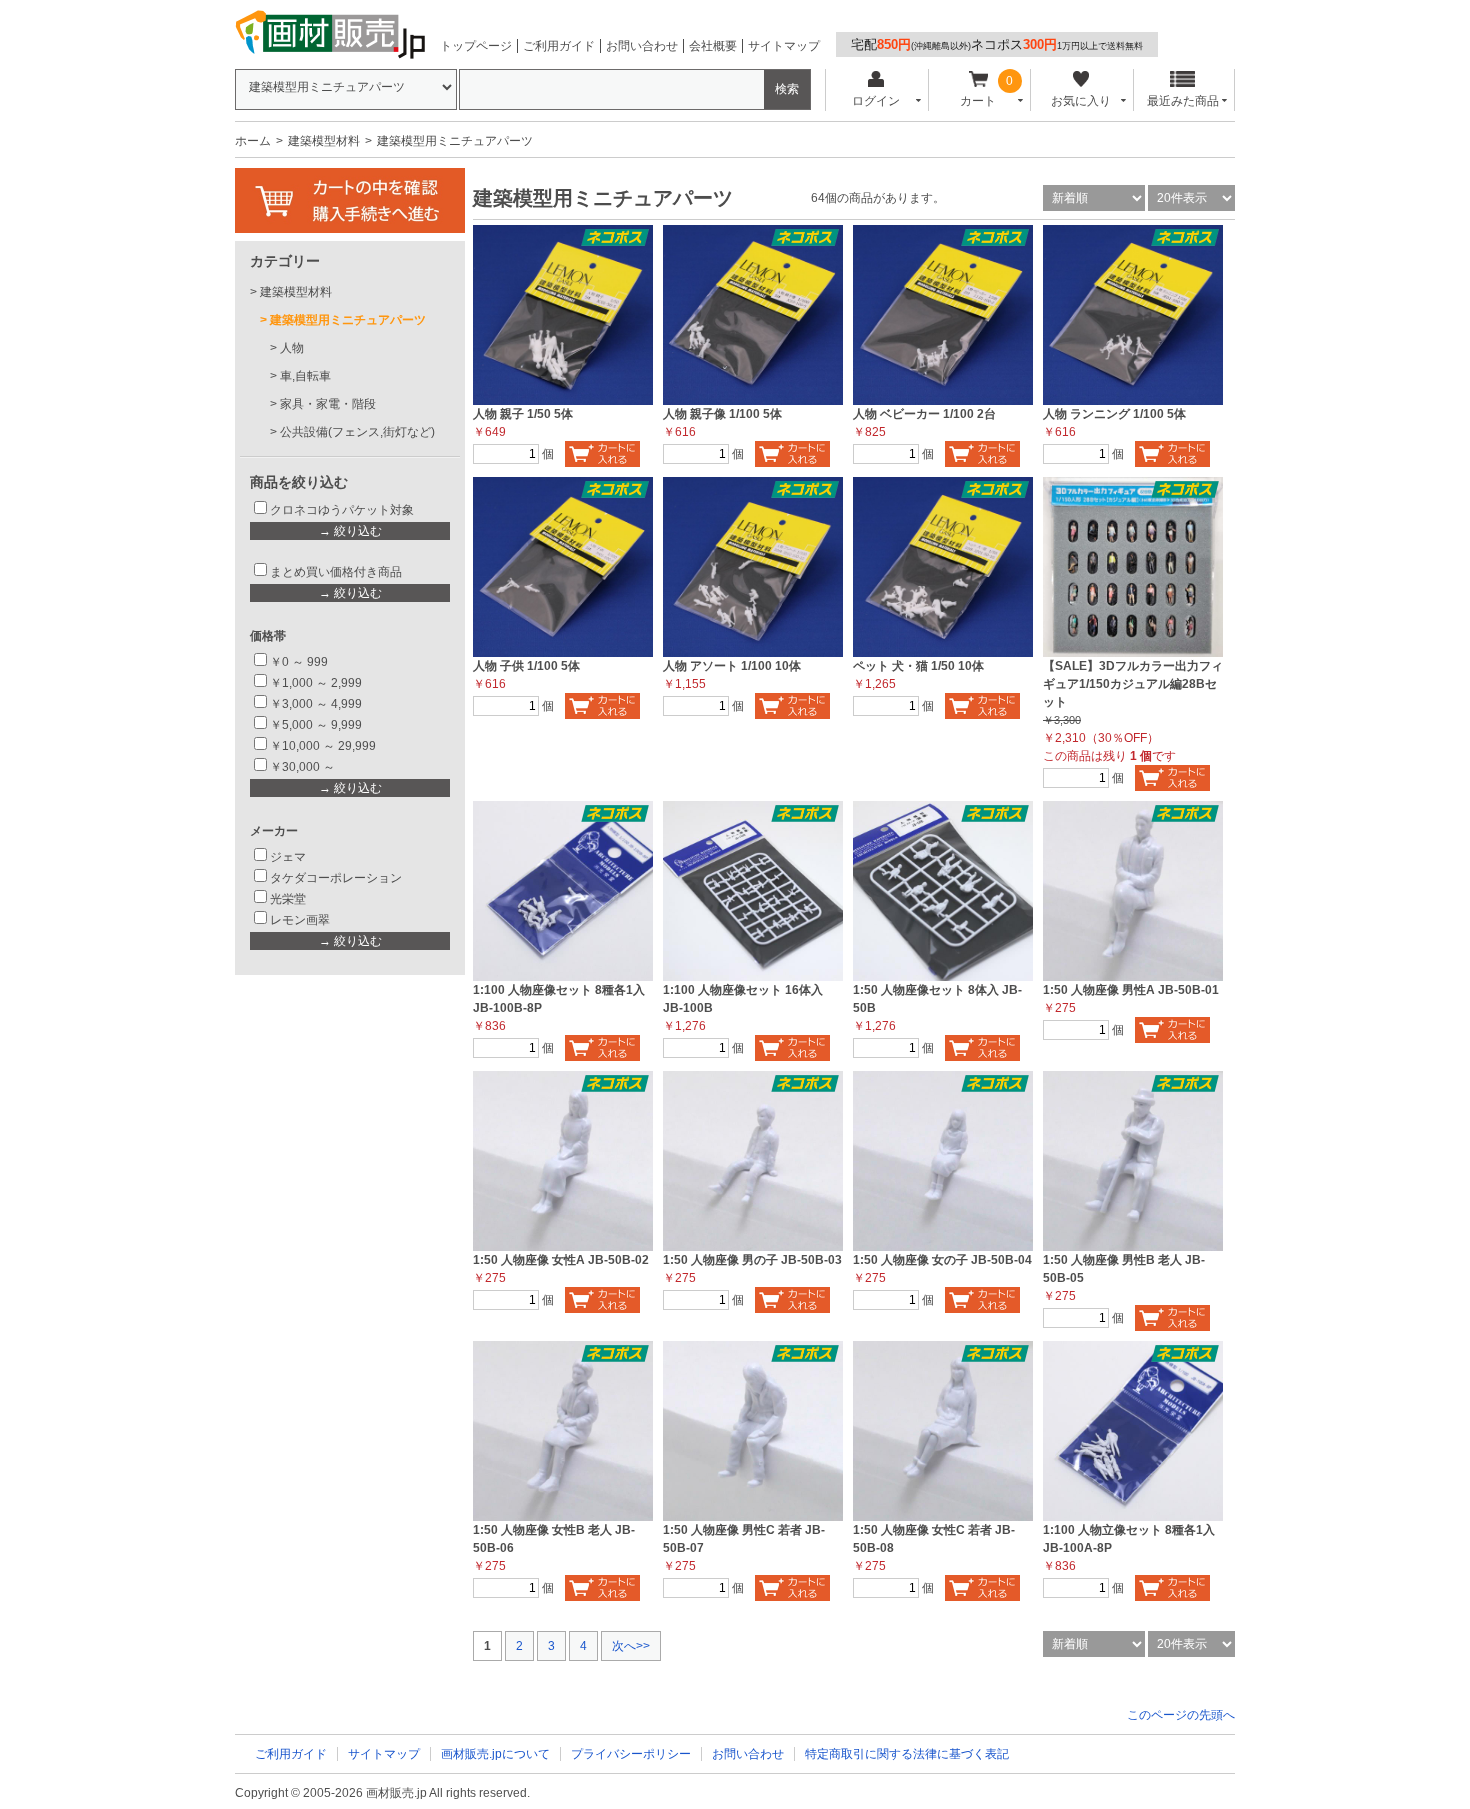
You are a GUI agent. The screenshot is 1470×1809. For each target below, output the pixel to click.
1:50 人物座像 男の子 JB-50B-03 (752, 1260)
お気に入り (1081, 101)
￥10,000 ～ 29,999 (323, 746)
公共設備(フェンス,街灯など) (357, 432)
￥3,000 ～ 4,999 (316, 704)
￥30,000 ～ (304, 767)
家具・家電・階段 (328, 404)
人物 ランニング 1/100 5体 (1114, 414)
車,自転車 (305, 376)
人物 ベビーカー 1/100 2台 (924, 414)
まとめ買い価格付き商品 (336, 572)
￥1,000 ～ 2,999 (316, 683)
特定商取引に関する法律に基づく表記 (907, 1754)
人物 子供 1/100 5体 (526, 666)
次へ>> (631, 1646)
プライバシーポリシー (631, 1754)
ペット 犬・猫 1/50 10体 (918, 666)
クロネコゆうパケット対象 (342, 510)
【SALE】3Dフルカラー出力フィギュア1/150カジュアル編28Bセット (1133, 684)
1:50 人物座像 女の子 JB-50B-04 (942, 1260)
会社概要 (713, 46)
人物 (292, 348)
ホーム (253, 141)
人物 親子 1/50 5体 (523, 414)
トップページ (476, 46)
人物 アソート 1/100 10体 (732, 666)
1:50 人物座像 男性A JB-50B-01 (1131, 990)
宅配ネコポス (997, 44)
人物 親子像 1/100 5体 (722, 414)
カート (978, 101)
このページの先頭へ (1181, 1715)
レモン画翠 (300, 920)
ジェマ (288, 857)
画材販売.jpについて (495, 1754)
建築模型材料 (324, 141)
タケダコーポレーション (336, 878)
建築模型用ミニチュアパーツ (348, 320)
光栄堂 (288, 899)
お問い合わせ (642, 46)
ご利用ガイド (559, 46)
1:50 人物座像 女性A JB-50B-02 (561, 1260)
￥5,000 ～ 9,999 (316, 725)
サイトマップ (784, 46)
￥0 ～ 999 (299, 662)
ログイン (876, 101)
